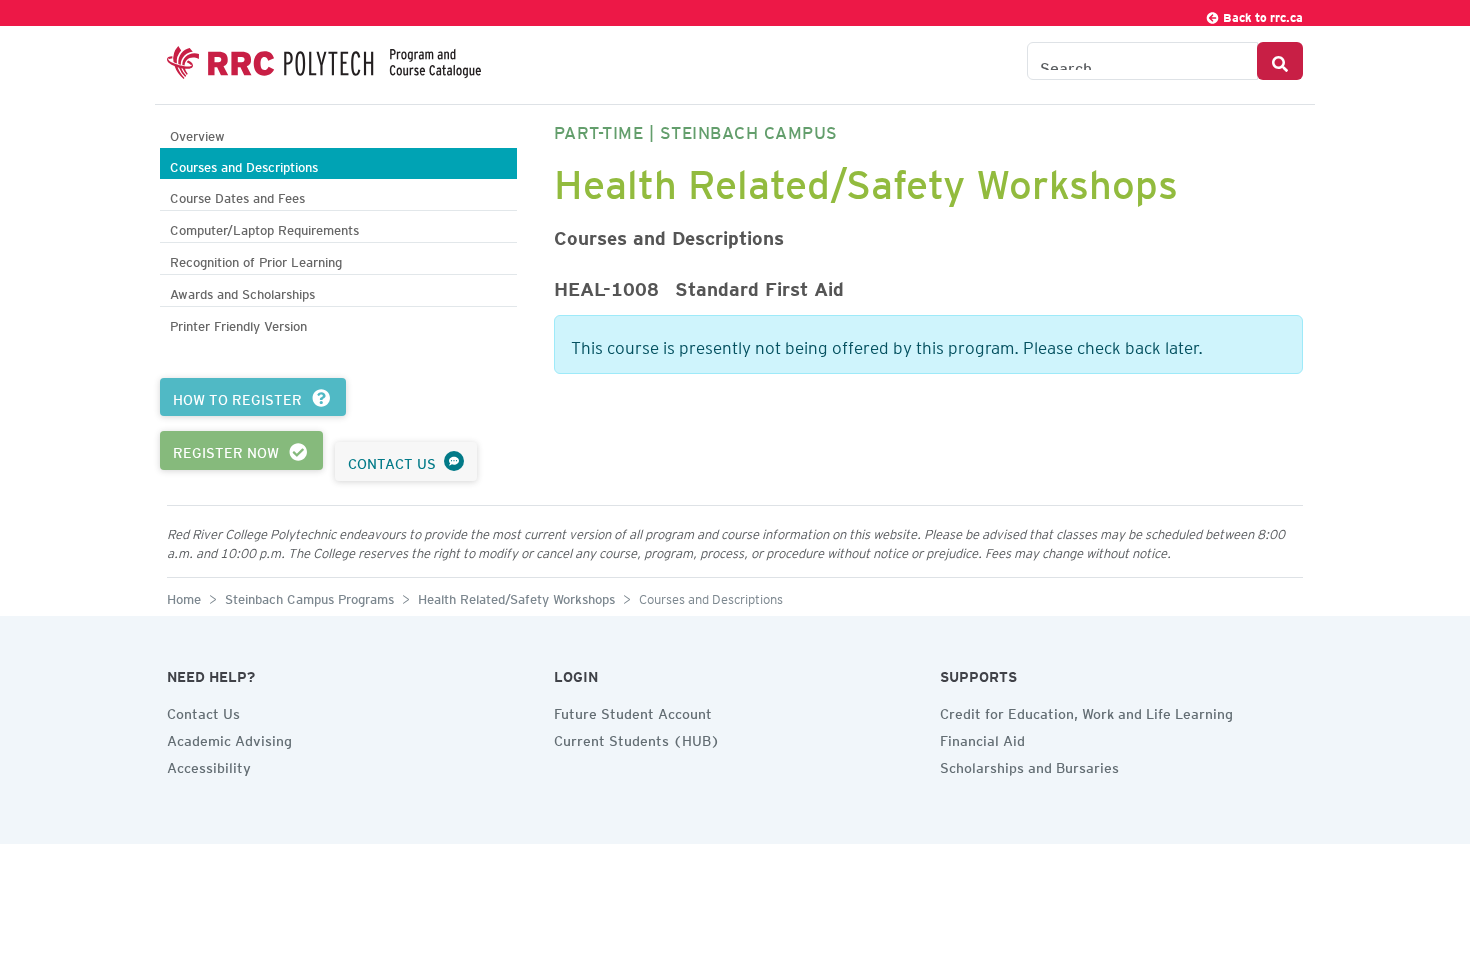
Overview (197, 133)
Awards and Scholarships (242, 291)
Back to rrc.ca (1261, 14)
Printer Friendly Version (238, 323)
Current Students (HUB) (637, 738)
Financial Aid (982, 738)
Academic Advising (229, 738)
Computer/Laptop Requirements (264, 227)
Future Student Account (633, 711)
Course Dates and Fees (237, 195)
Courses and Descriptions (244, 164)
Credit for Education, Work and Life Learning (1086, 711)
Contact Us (203, 711)
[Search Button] (1280, 61)
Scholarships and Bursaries (1029, 765)
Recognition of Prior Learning (256, 259)
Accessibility (209, 765)
